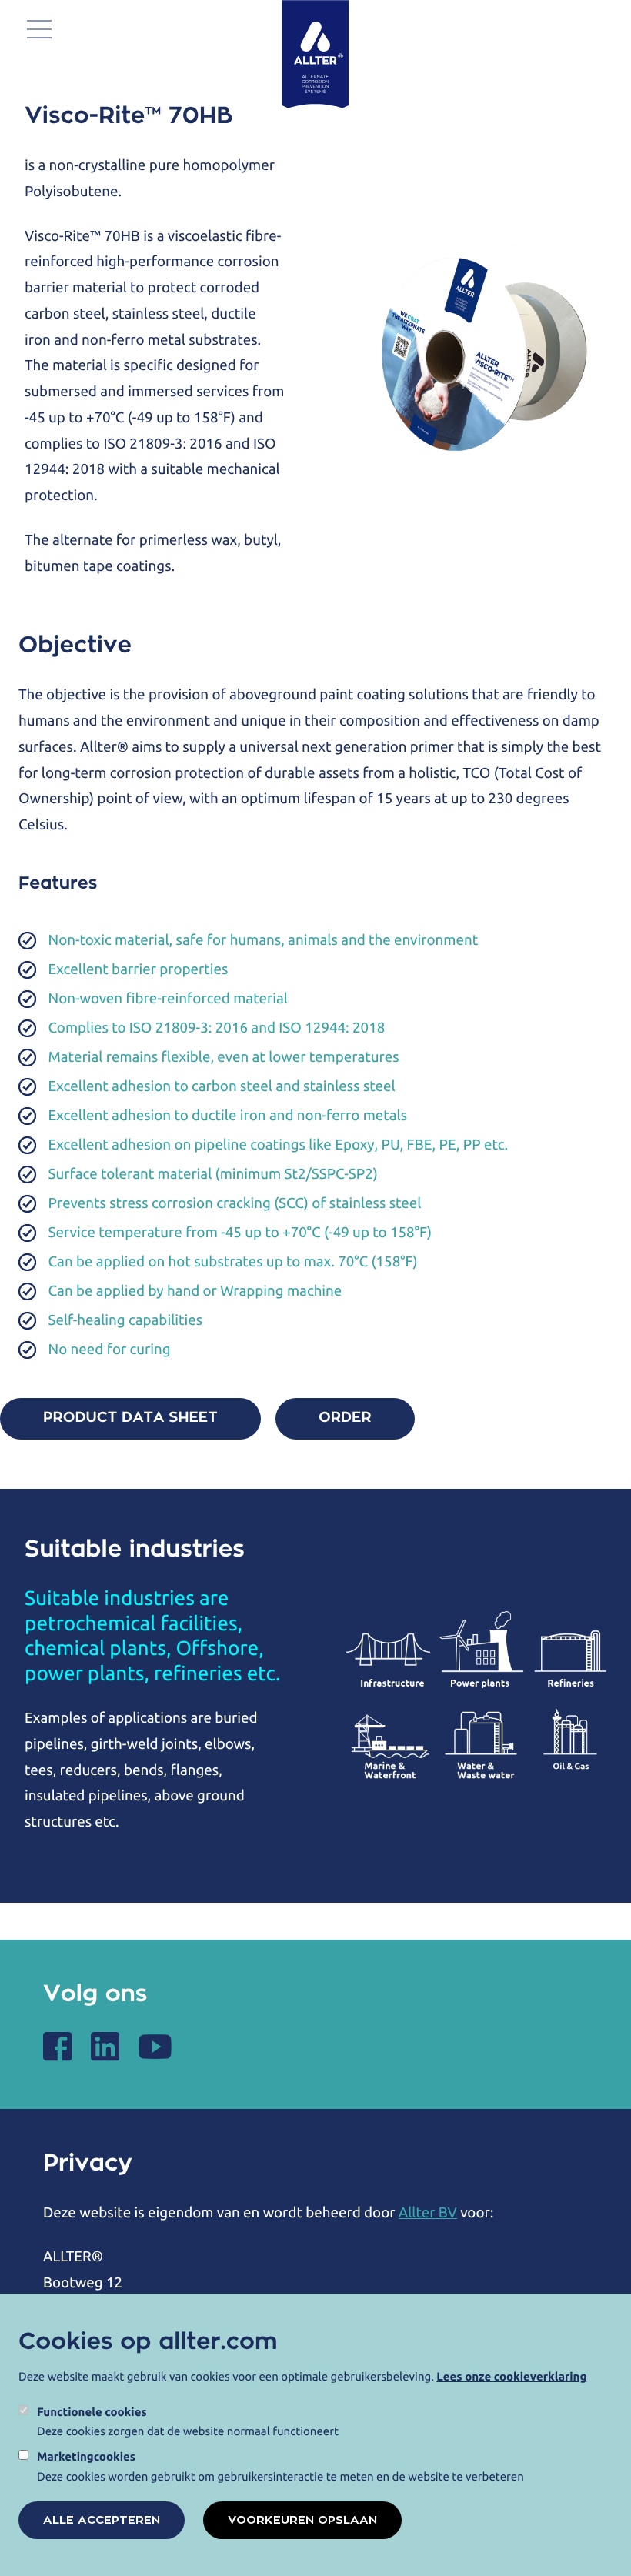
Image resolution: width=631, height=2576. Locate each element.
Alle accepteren (102, 2520)
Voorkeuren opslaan (302, 2520)
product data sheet (130, 1418)
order (345, 1418)
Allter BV (428, 2212)
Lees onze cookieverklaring (511, 2376)
